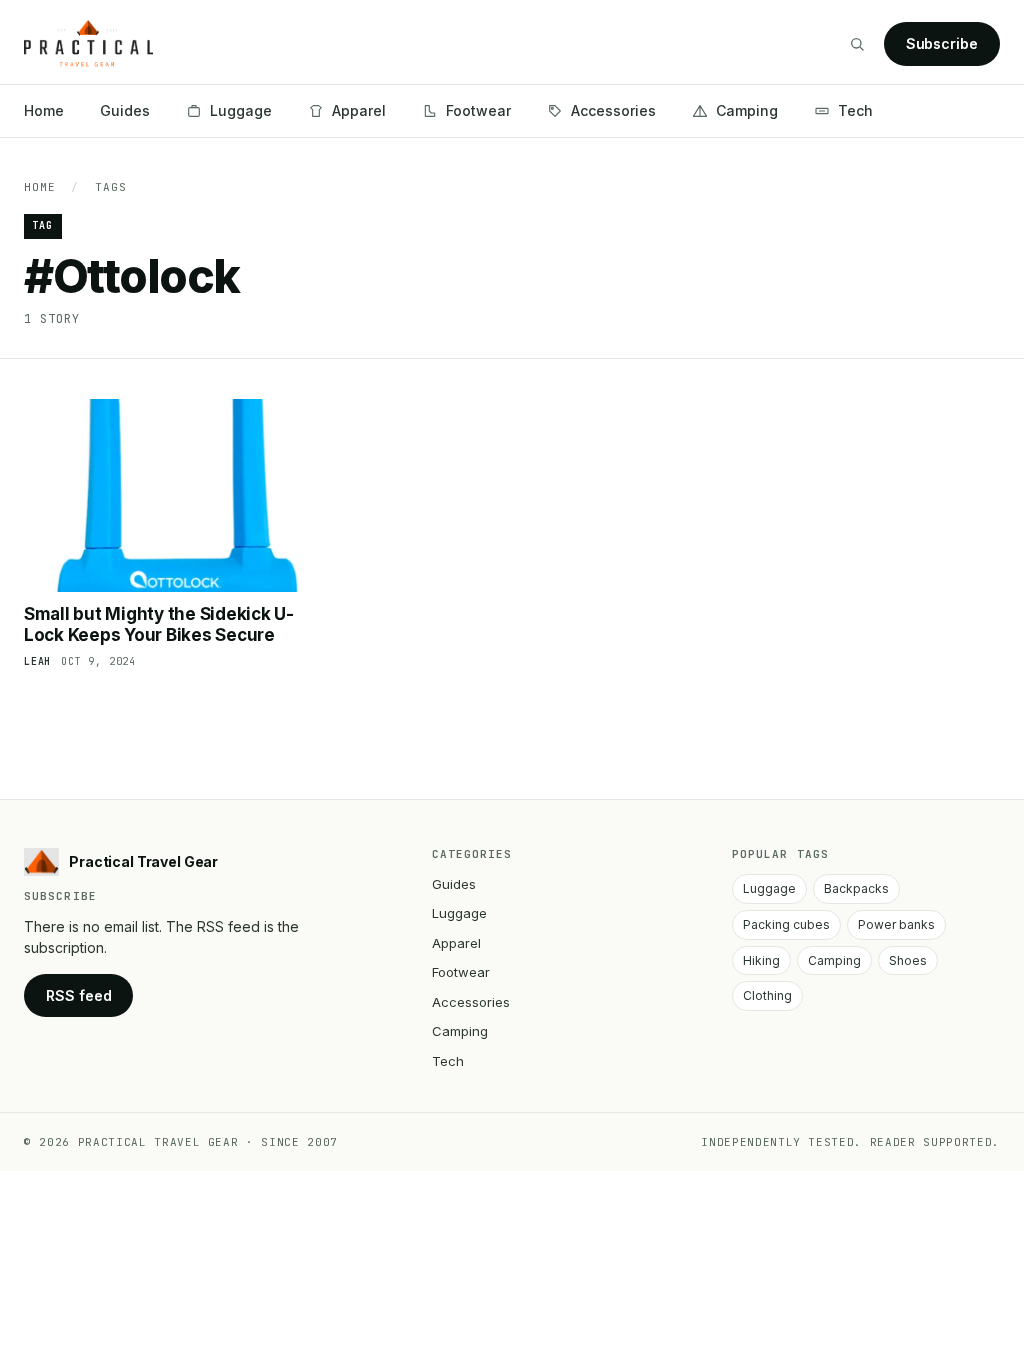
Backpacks (856, 888)
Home (44, 110)
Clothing (767, 995)
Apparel (359, 110)
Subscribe (942, 43)
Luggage (241, 110)
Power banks (896, 924)
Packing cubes (786, 924)
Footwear (478, 110)
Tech (855, 110)
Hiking (761, 960)
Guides (125, 110)
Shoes (908, 960)
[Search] (857, 44)
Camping (747, 110)
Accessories (613, 110)
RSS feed (78, 995)
